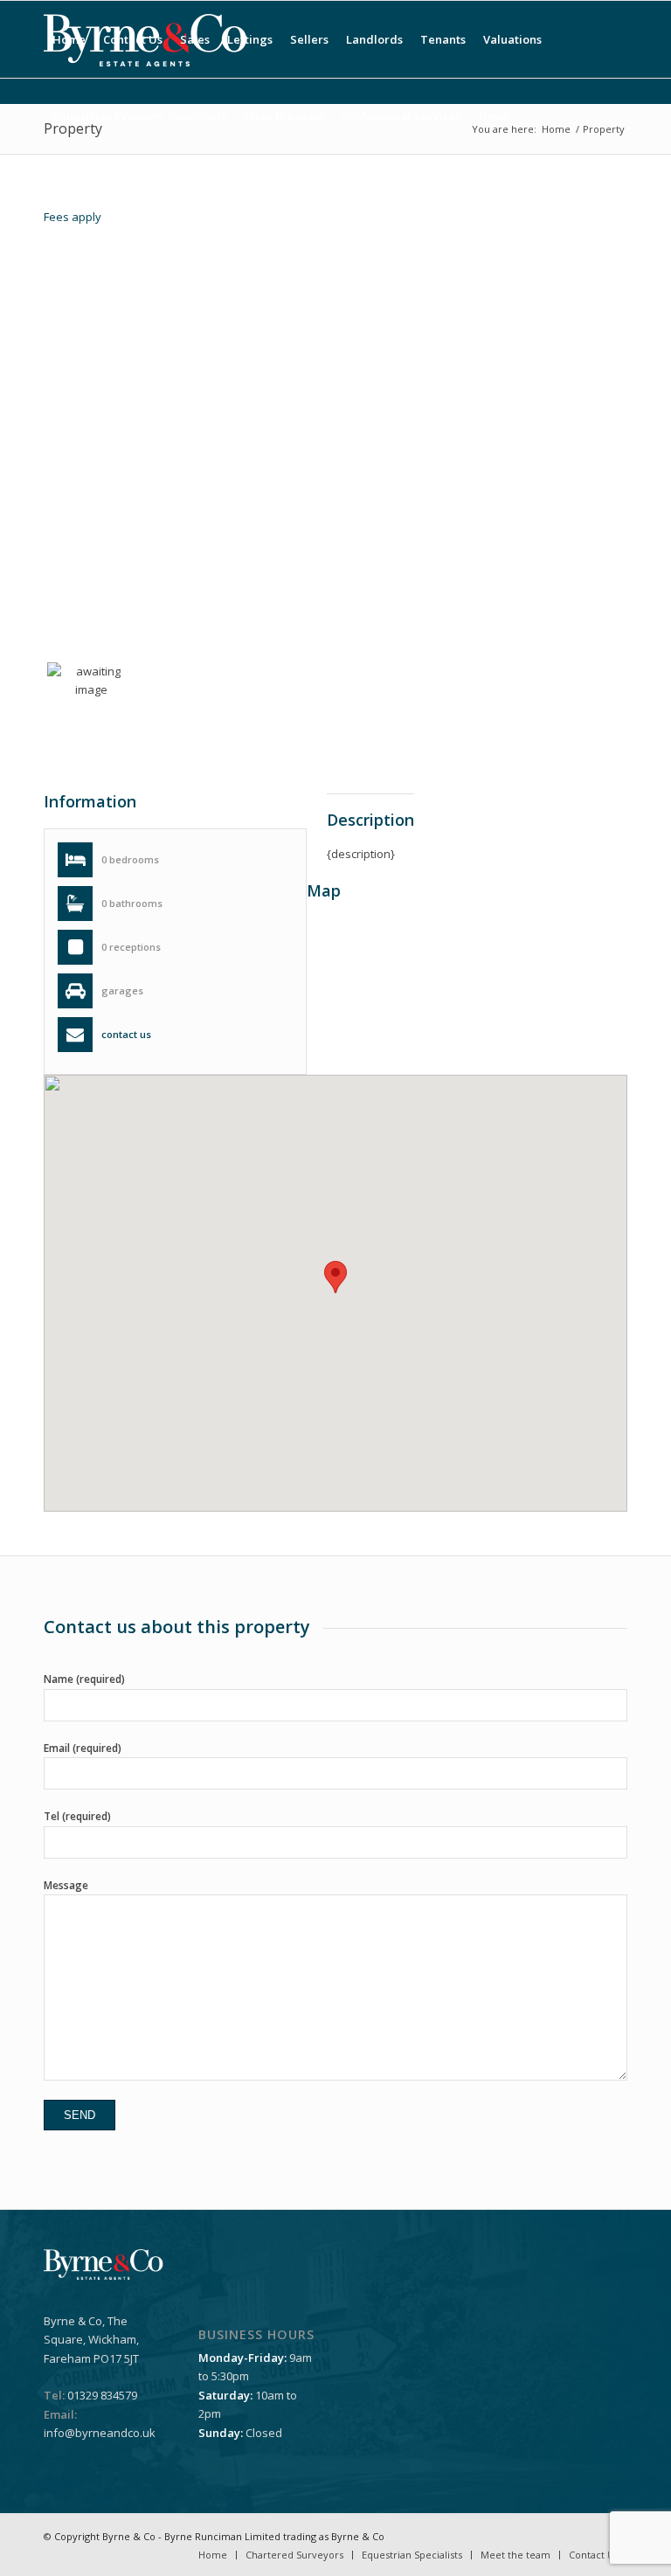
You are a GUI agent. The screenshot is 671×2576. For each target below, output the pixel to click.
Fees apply (73, 217)
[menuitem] (69, 39)
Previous (70, 515)
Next (606, 516)
